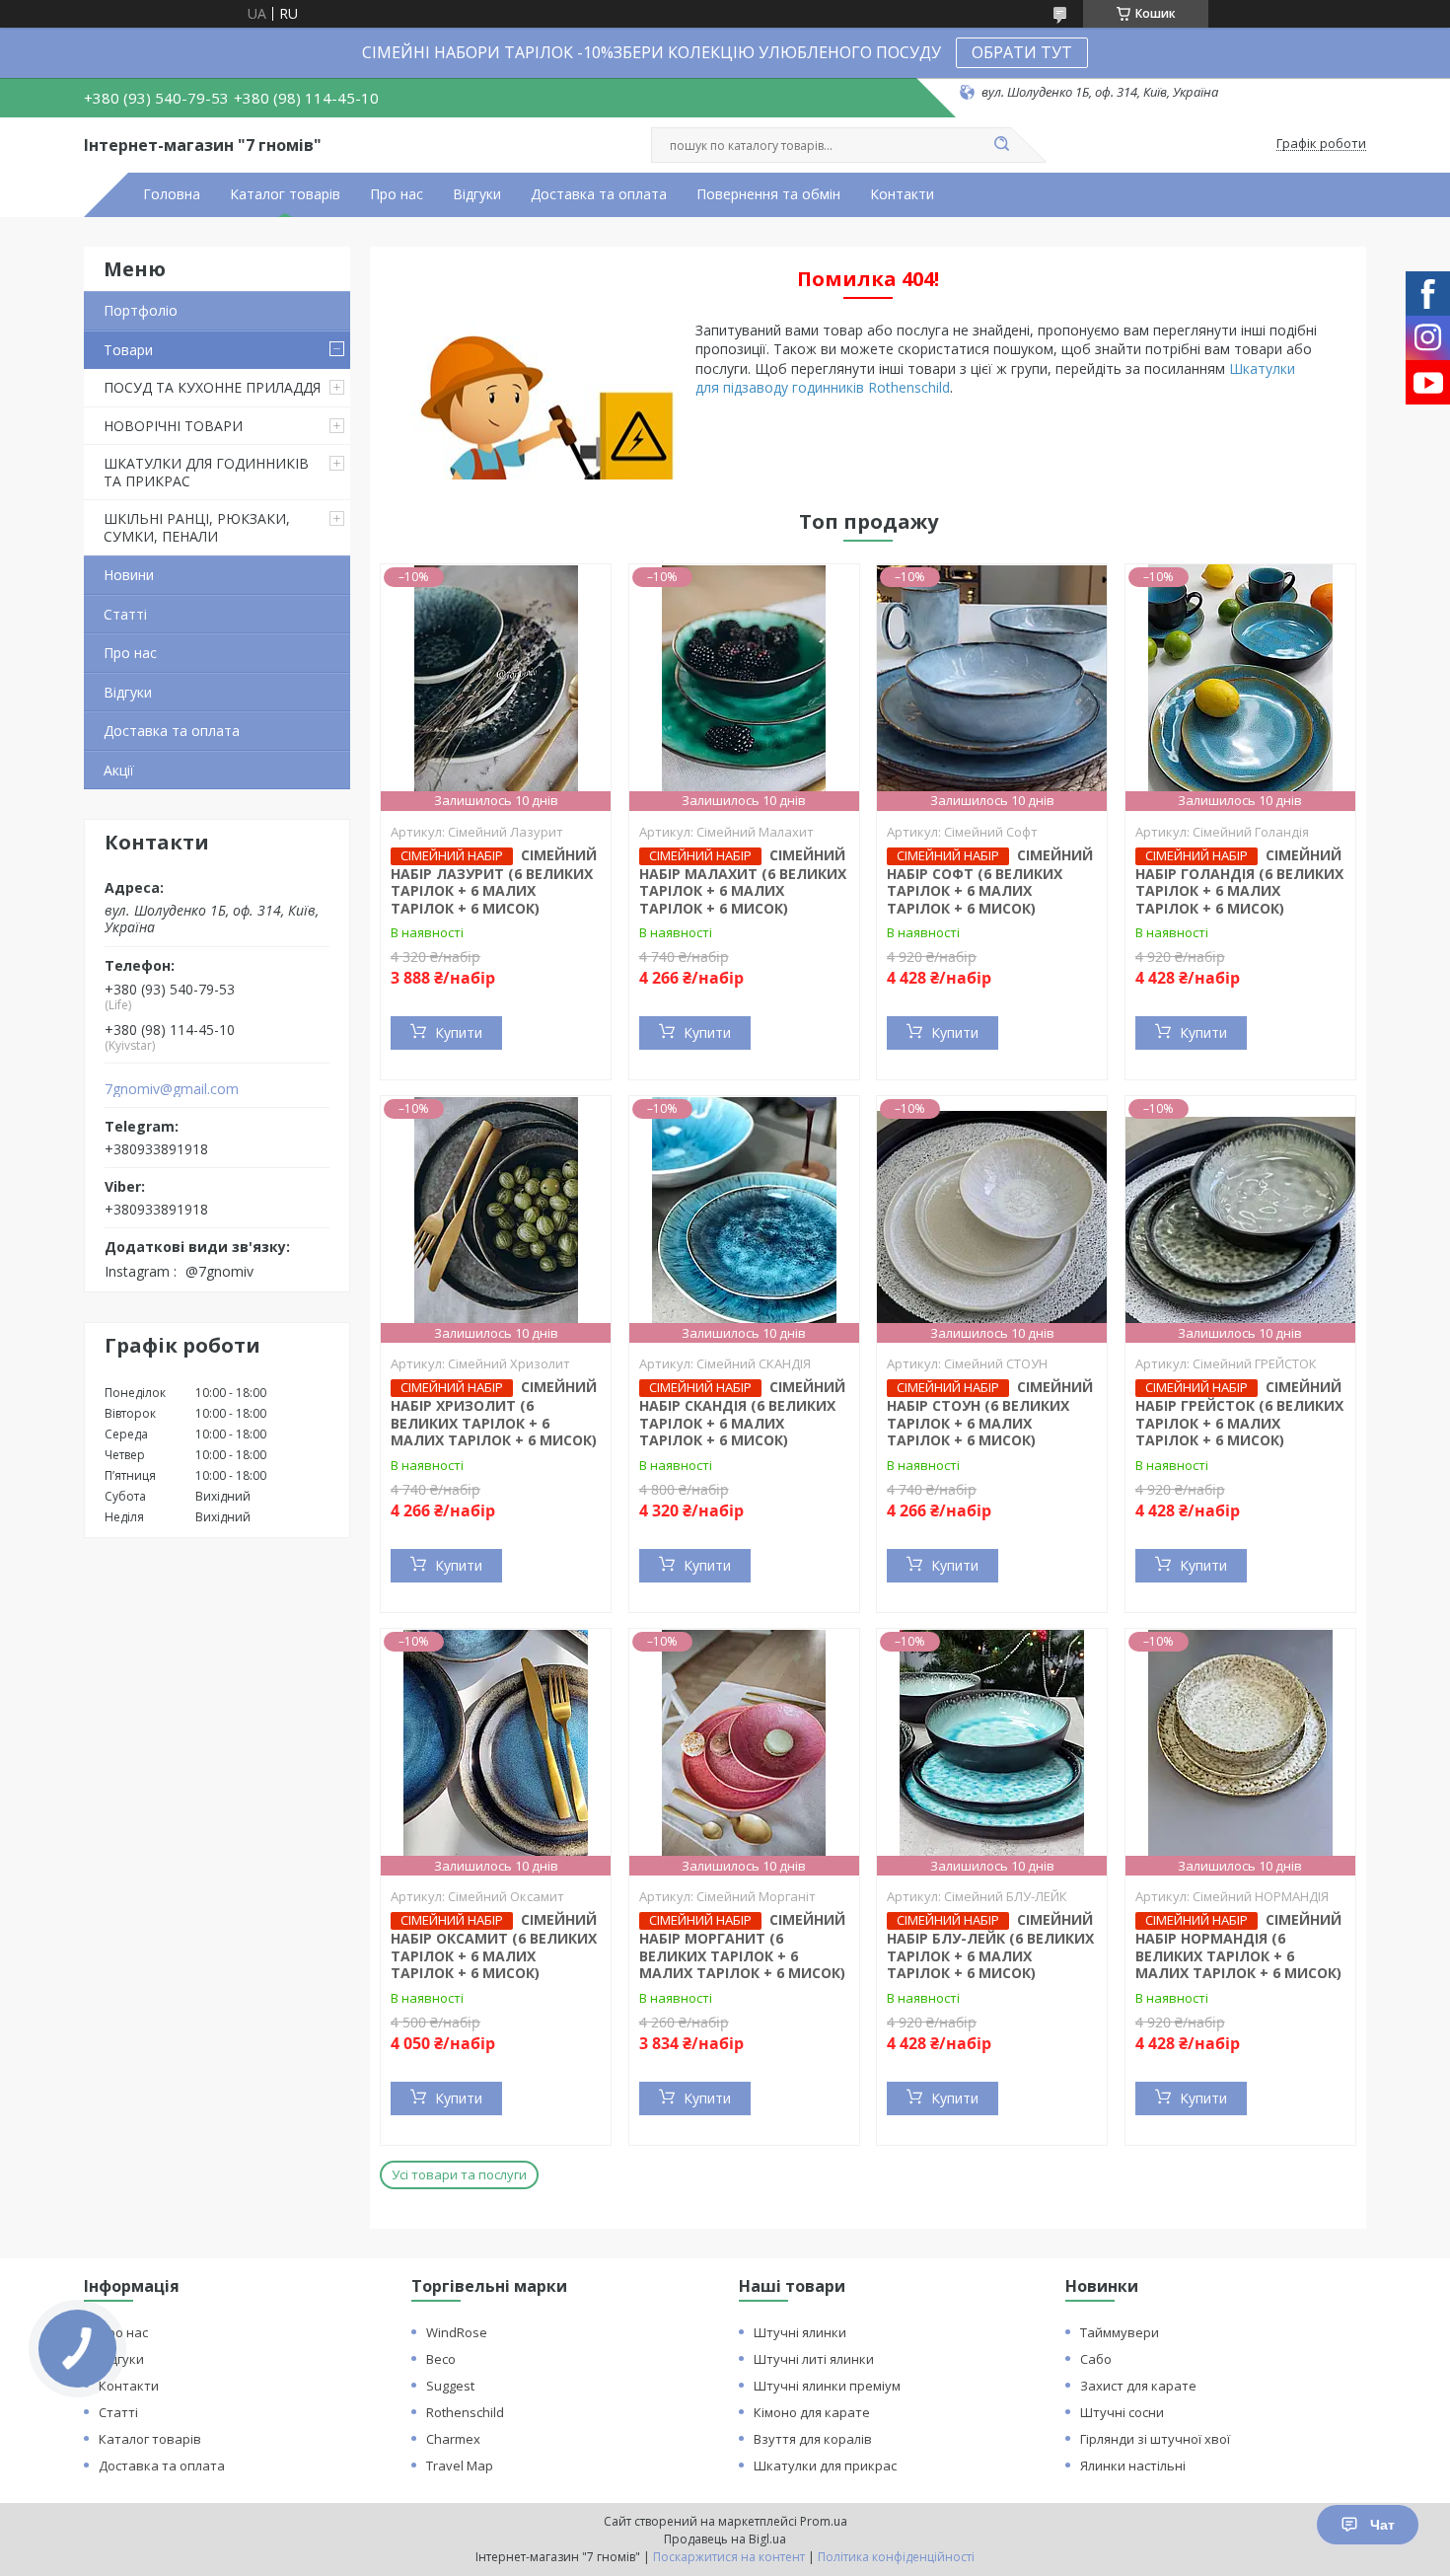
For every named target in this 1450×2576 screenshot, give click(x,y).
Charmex (453, 2439)
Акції (119, 770)
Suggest (450, 2386)
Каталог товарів (285, 194)
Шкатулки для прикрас (825, 2466)
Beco (441, 2359)
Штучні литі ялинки (814, 2359)
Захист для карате (1138, 2386)
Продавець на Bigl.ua (725, 2539)
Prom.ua (824, 2521)
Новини (129, 575)
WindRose (457, 2332)
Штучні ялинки (800, 2332)
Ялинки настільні (1133, 2466)
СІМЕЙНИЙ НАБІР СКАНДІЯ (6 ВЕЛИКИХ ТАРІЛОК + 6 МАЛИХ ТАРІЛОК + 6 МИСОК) (742, 1413)
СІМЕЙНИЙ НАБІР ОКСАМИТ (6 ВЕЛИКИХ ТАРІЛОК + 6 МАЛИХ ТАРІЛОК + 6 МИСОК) (494, 1946)
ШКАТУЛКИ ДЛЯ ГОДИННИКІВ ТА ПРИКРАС (206, 472)
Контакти (902, 194)
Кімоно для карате (812, 2412)
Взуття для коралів (813, 2439)
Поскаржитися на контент (729, 2557)
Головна (172, 194)
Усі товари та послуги (459, 2174)
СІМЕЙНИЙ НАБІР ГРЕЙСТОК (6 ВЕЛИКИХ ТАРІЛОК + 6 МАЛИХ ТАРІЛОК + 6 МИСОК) (1239, 1413)
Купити (459, 1032)
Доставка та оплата (599, 194)
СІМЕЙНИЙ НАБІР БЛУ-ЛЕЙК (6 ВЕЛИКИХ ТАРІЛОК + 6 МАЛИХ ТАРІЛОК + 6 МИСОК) (990, 1946)
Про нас (397, 194)
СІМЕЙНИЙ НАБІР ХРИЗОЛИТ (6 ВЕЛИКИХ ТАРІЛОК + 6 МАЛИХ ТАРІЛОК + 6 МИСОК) (494, 1413)
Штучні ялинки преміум (827, 2386)
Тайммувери (1120, 2332)
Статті (125, 614)
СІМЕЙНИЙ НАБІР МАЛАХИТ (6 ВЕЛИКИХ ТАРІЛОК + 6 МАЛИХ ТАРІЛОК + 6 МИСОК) (743, 882)
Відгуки (477, 194)
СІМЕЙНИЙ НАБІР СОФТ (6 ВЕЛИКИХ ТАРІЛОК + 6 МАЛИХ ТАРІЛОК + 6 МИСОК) (990, 882)
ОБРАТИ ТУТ (1022, 52)
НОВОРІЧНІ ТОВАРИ (173, 426)
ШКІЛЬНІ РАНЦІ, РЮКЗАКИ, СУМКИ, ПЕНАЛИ (197, 527)
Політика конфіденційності (896, 2557)
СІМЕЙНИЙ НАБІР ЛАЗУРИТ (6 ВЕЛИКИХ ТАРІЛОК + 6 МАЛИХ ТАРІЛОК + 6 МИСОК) (494, 882)
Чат (1382, 2525)
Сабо (1096, 2359)
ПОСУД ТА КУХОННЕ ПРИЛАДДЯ (212, 387)
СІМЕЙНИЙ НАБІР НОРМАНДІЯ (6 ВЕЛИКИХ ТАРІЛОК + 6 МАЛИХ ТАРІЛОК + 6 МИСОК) (1238, 1946)
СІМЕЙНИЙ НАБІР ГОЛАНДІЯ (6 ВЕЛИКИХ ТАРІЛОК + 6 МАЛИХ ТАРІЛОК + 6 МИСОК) (1239, 882)
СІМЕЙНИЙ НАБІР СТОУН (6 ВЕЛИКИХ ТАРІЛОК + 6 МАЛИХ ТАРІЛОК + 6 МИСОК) (990, 1413)
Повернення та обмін (768, 194)
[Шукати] (1001, 145)
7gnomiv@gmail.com (172, 1089)
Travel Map (460, 2466)
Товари (128, 350)
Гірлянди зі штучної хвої (1155, 2439)
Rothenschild (465, 2412)
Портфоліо (141, 310)
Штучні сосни (1122, 2412)
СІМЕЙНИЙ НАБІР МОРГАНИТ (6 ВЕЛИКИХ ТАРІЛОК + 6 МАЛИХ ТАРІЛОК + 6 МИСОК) (742, 1946)
